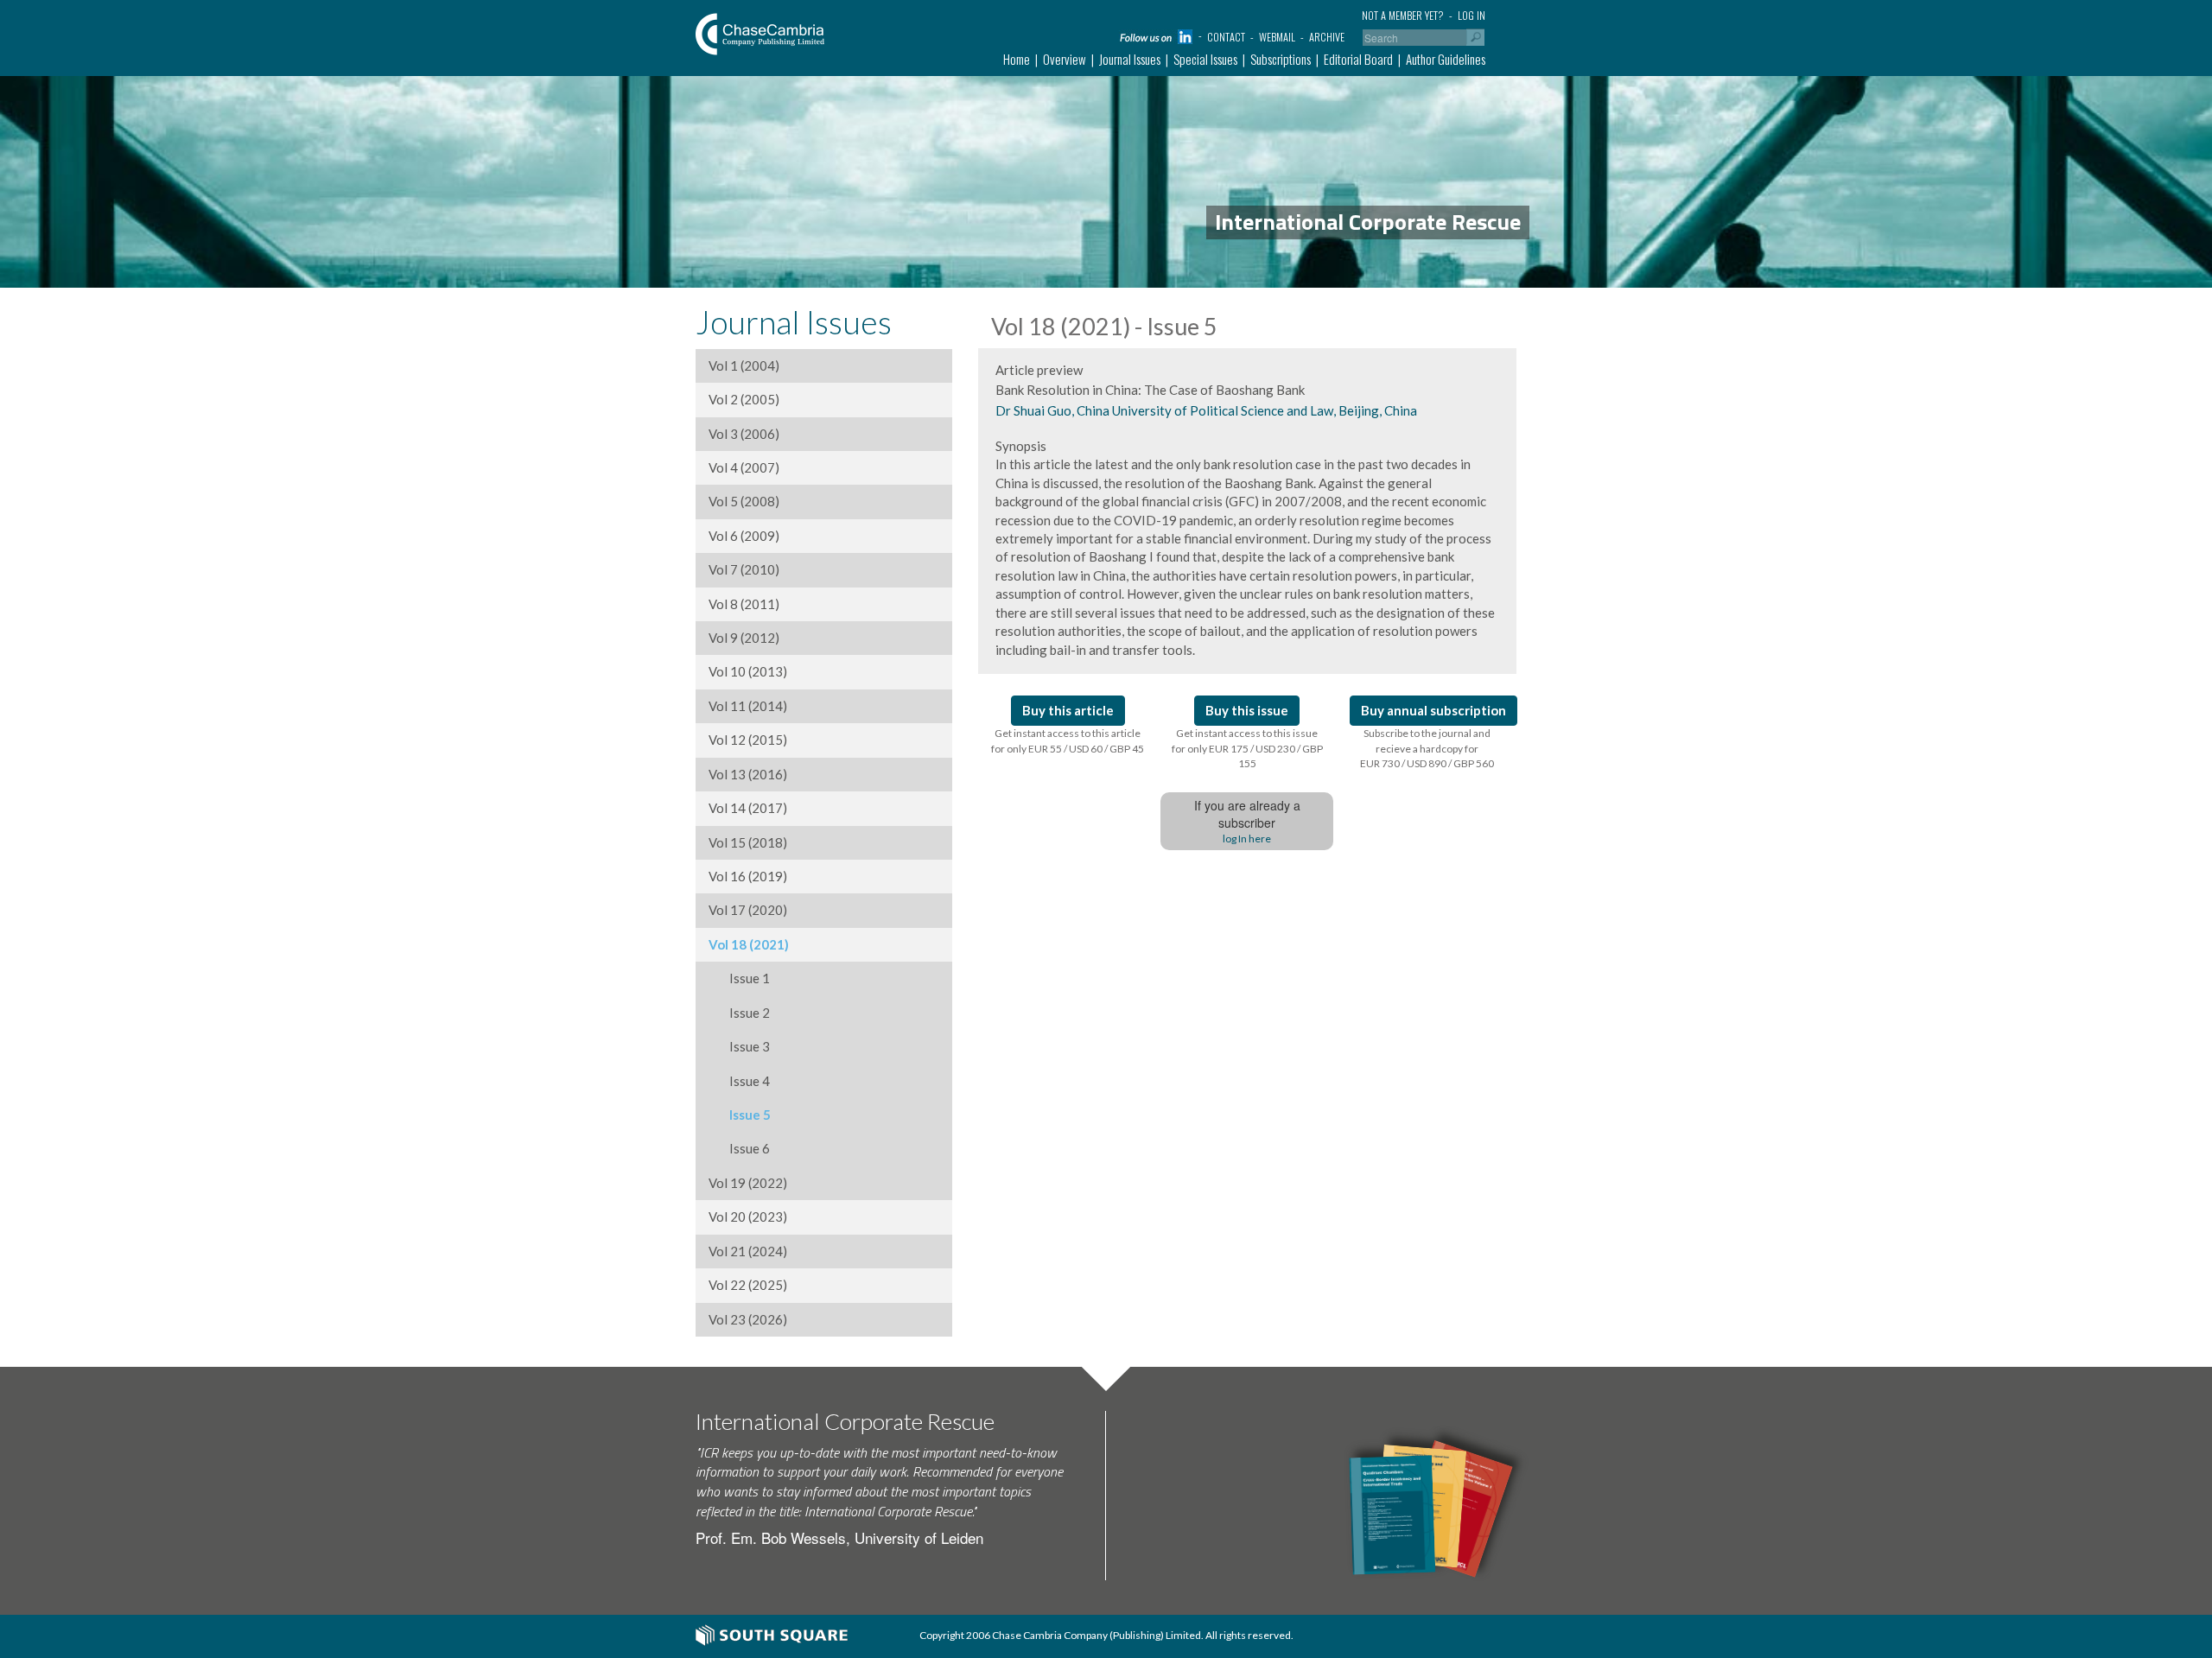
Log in (1471, 15)
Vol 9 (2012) (744, 638)
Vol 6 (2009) (744, 536)
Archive (1327, 37)
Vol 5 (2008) (744, 501)
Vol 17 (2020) (748, 910)
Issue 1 (739, 978)
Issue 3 (739, 1046)
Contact (1226, 37)
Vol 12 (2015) (748, 740)
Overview (1065, 59)
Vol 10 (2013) (748, 671)
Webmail (1277, 37)
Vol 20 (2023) (748, 1217)
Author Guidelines (1446, 59)
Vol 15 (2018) (748, 842)
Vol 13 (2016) (748, 774)
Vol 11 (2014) (748, 706)
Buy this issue (1247, 710)
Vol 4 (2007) (744, 467)
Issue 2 (739, 1013)
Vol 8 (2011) (744, 604)
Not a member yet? (1403, 15)
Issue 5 (740, 1115)
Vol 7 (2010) (744, 569)
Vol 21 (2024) (748, 1251)
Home (1017, 59)
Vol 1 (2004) (744, 365)
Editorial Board (1358, 59)
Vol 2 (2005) (744, 399)
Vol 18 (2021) (749, 944)
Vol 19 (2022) (748, 1183)
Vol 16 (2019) (748, 876)
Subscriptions (1281, 59)
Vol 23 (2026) (748, 1319)
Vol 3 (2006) (744, 434)
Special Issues (1205, 59)
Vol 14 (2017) (748, 808)
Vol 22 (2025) (748, 1285)
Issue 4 (739, 1081)
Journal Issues (1130, 59)
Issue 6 (739, 1148)
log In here (1247, 839)
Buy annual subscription (1433, 710)
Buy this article (1068, 710)
